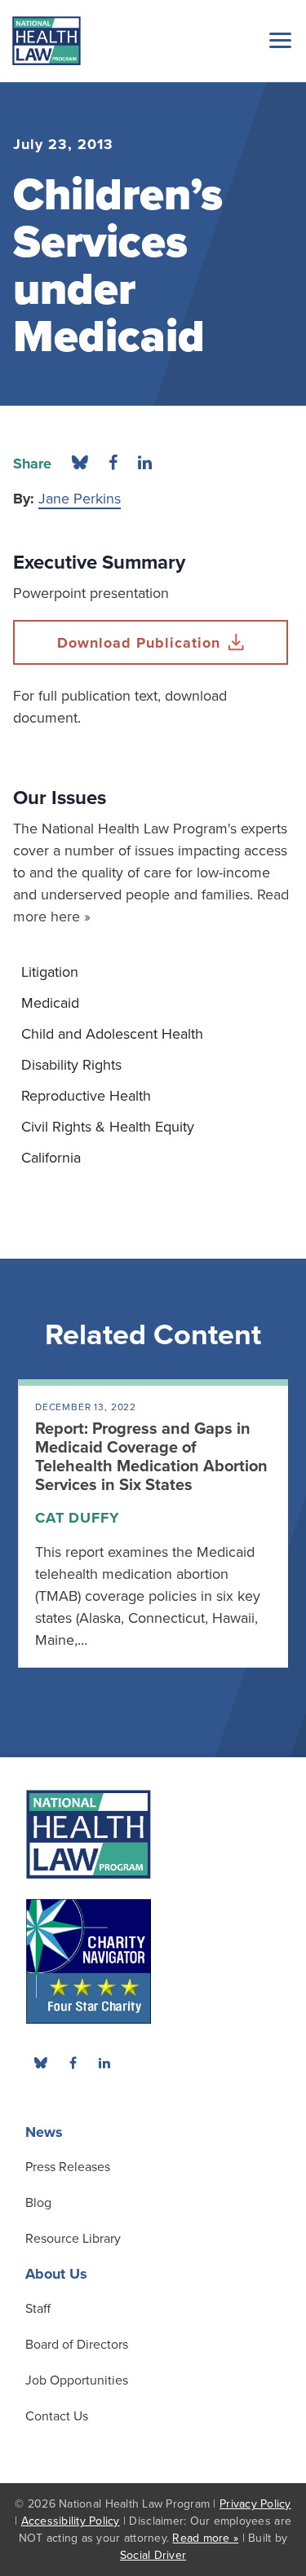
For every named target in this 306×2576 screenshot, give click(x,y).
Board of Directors (77, 2345)
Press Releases (68, 2167)
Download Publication (139, 643)
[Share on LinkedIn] (145, 464)
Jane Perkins (80, 499)
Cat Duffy (77, 1518)
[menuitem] (153, 972)
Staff (38, 2309)
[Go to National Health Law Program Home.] (47, 41)
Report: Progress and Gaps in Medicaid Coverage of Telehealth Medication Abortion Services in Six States (151, 1457)
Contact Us (57, 2416)
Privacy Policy (255, 2504)
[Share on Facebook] (113, 464)
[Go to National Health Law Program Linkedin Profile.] (104, 2063)
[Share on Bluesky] (80, 464)
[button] (277, 40)
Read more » (205, 2538)
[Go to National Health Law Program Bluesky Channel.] (41, 2063)
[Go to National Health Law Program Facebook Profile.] (73, 2063)
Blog (38, 2203)
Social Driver (153, 2555)
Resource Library (73, 2239)
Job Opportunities (77, 2380)
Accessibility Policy (71, 2521)
